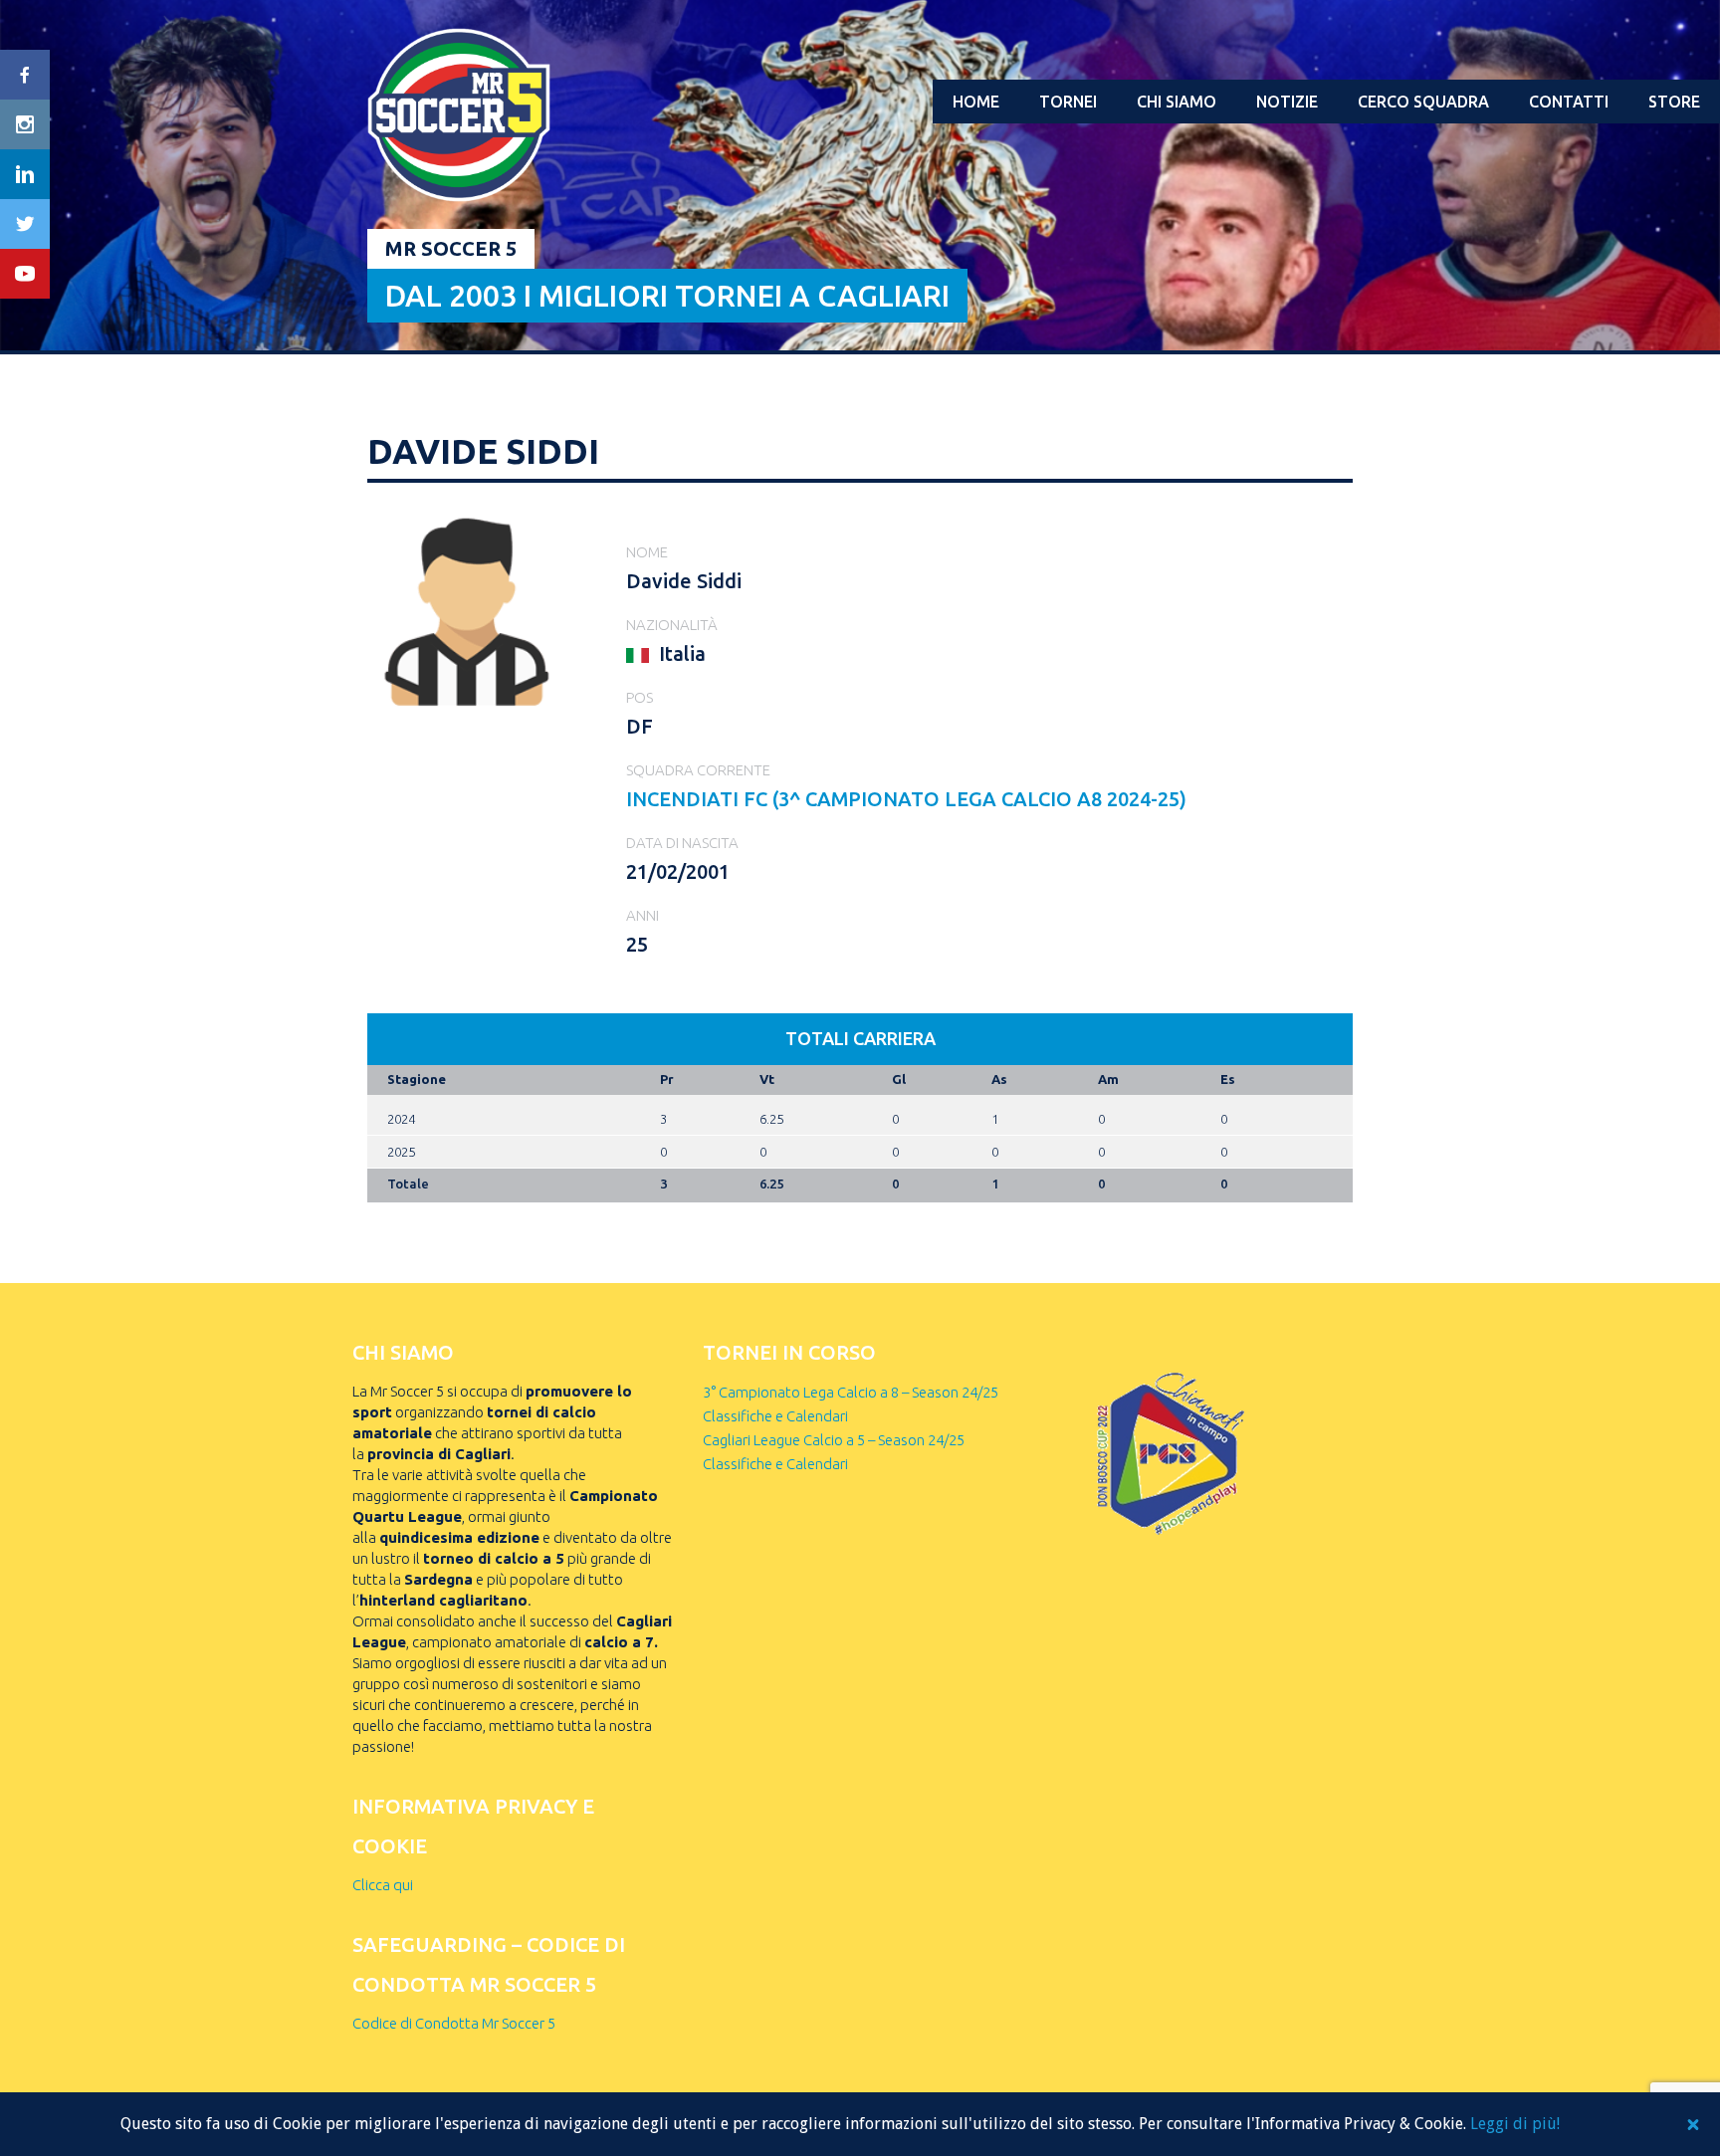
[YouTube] (25, 274)
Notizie (1287, 102)
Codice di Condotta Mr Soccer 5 (454, 2023)
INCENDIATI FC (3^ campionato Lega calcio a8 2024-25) (906, 799)
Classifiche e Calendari (775, 1416)
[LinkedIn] (25, 174)
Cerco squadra (1423, 102)
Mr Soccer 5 (451, 248)
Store (1674, 102)
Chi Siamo (1177, 102)
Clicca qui (383, 1885)
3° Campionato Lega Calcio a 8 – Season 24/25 (851, 1392)
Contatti (1569, 102)
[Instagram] (25, 124)
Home (976, 102)
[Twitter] (25, 224)
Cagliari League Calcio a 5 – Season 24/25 (834, 1440)
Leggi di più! (1515, 2124)
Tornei (1068, 102)
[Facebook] (25, 75)
